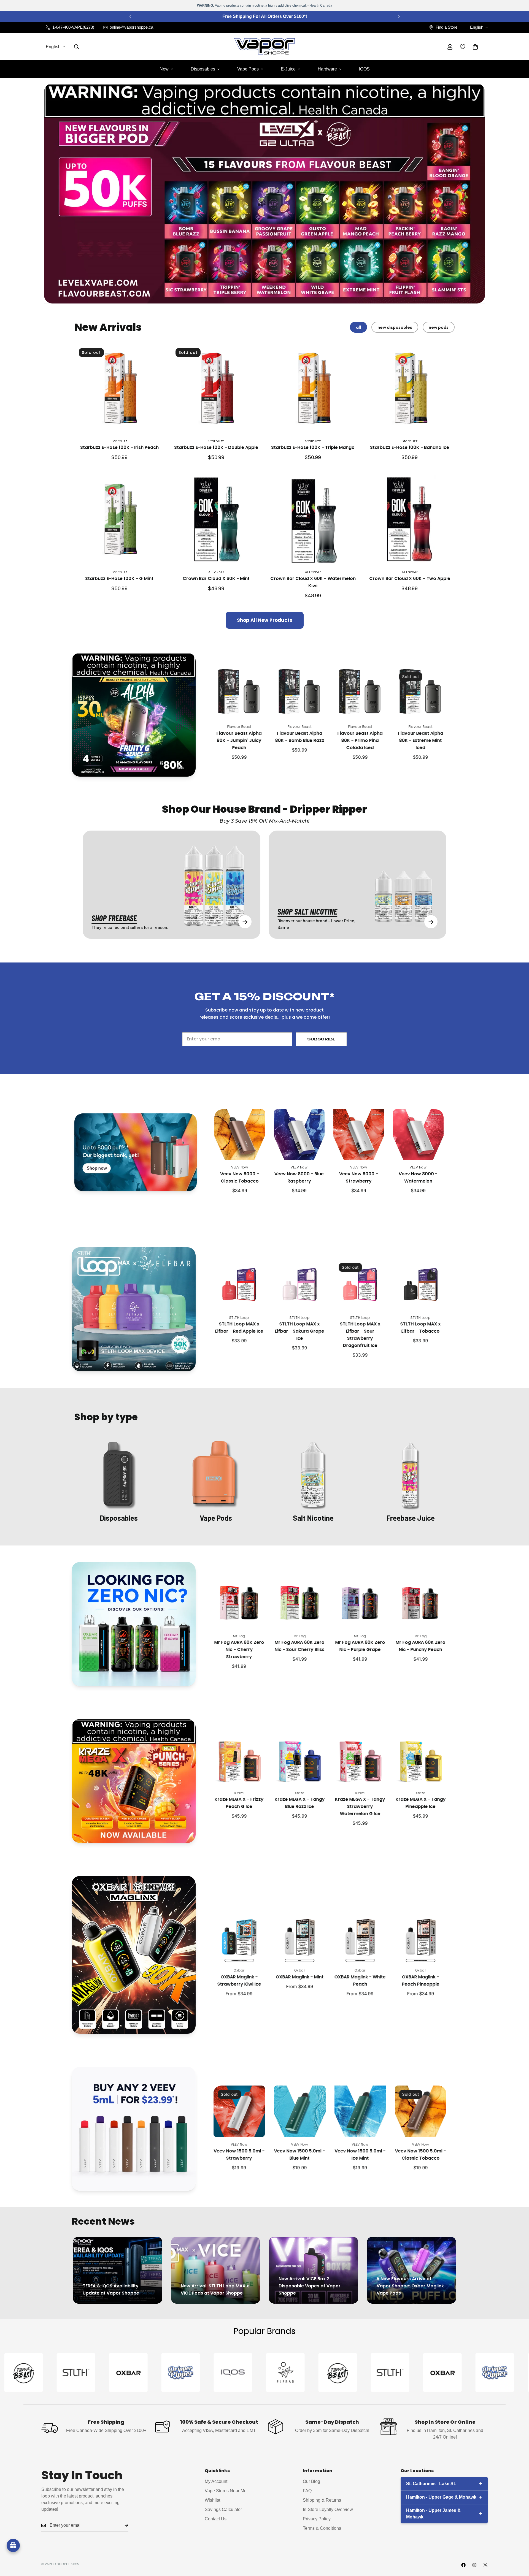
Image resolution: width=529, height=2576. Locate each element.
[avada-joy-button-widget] (13, 2545)
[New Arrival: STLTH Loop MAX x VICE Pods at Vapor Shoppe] (216, 2270)
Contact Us (216, 2519)
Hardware (327, 69)
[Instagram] (474, 2565)
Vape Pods (248, 69)
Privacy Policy (317, 2519)
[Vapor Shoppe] (264, 47)
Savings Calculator (223, 2509)
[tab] (358, 327)
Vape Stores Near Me (226, 2491)
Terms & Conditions (322, 2528)
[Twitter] (485, 2565)
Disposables (203, 69)
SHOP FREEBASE (114, 918)
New (164, 69)
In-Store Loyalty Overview (328, 2509)
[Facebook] (463, 2565)
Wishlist (212, 2500)
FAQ (307, 2491)
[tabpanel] (264, 486)
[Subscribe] (122, 2525)
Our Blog (311, 2481)
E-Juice (288, 69)
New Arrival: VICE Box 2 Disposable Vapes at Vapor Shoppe (310, 2286)
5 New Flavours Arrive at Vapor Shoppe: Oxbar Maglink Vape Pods (410, 2286)
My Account (216, 2481)
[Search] (77, 47)
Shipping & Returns (322, 2500)
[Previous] (130, 17)
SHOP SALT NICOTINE (307, 911)
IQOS (364, 69)
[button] (475, 47)
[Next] (399, 17)
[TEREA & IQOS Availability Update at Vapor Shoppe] (118, 2270)
